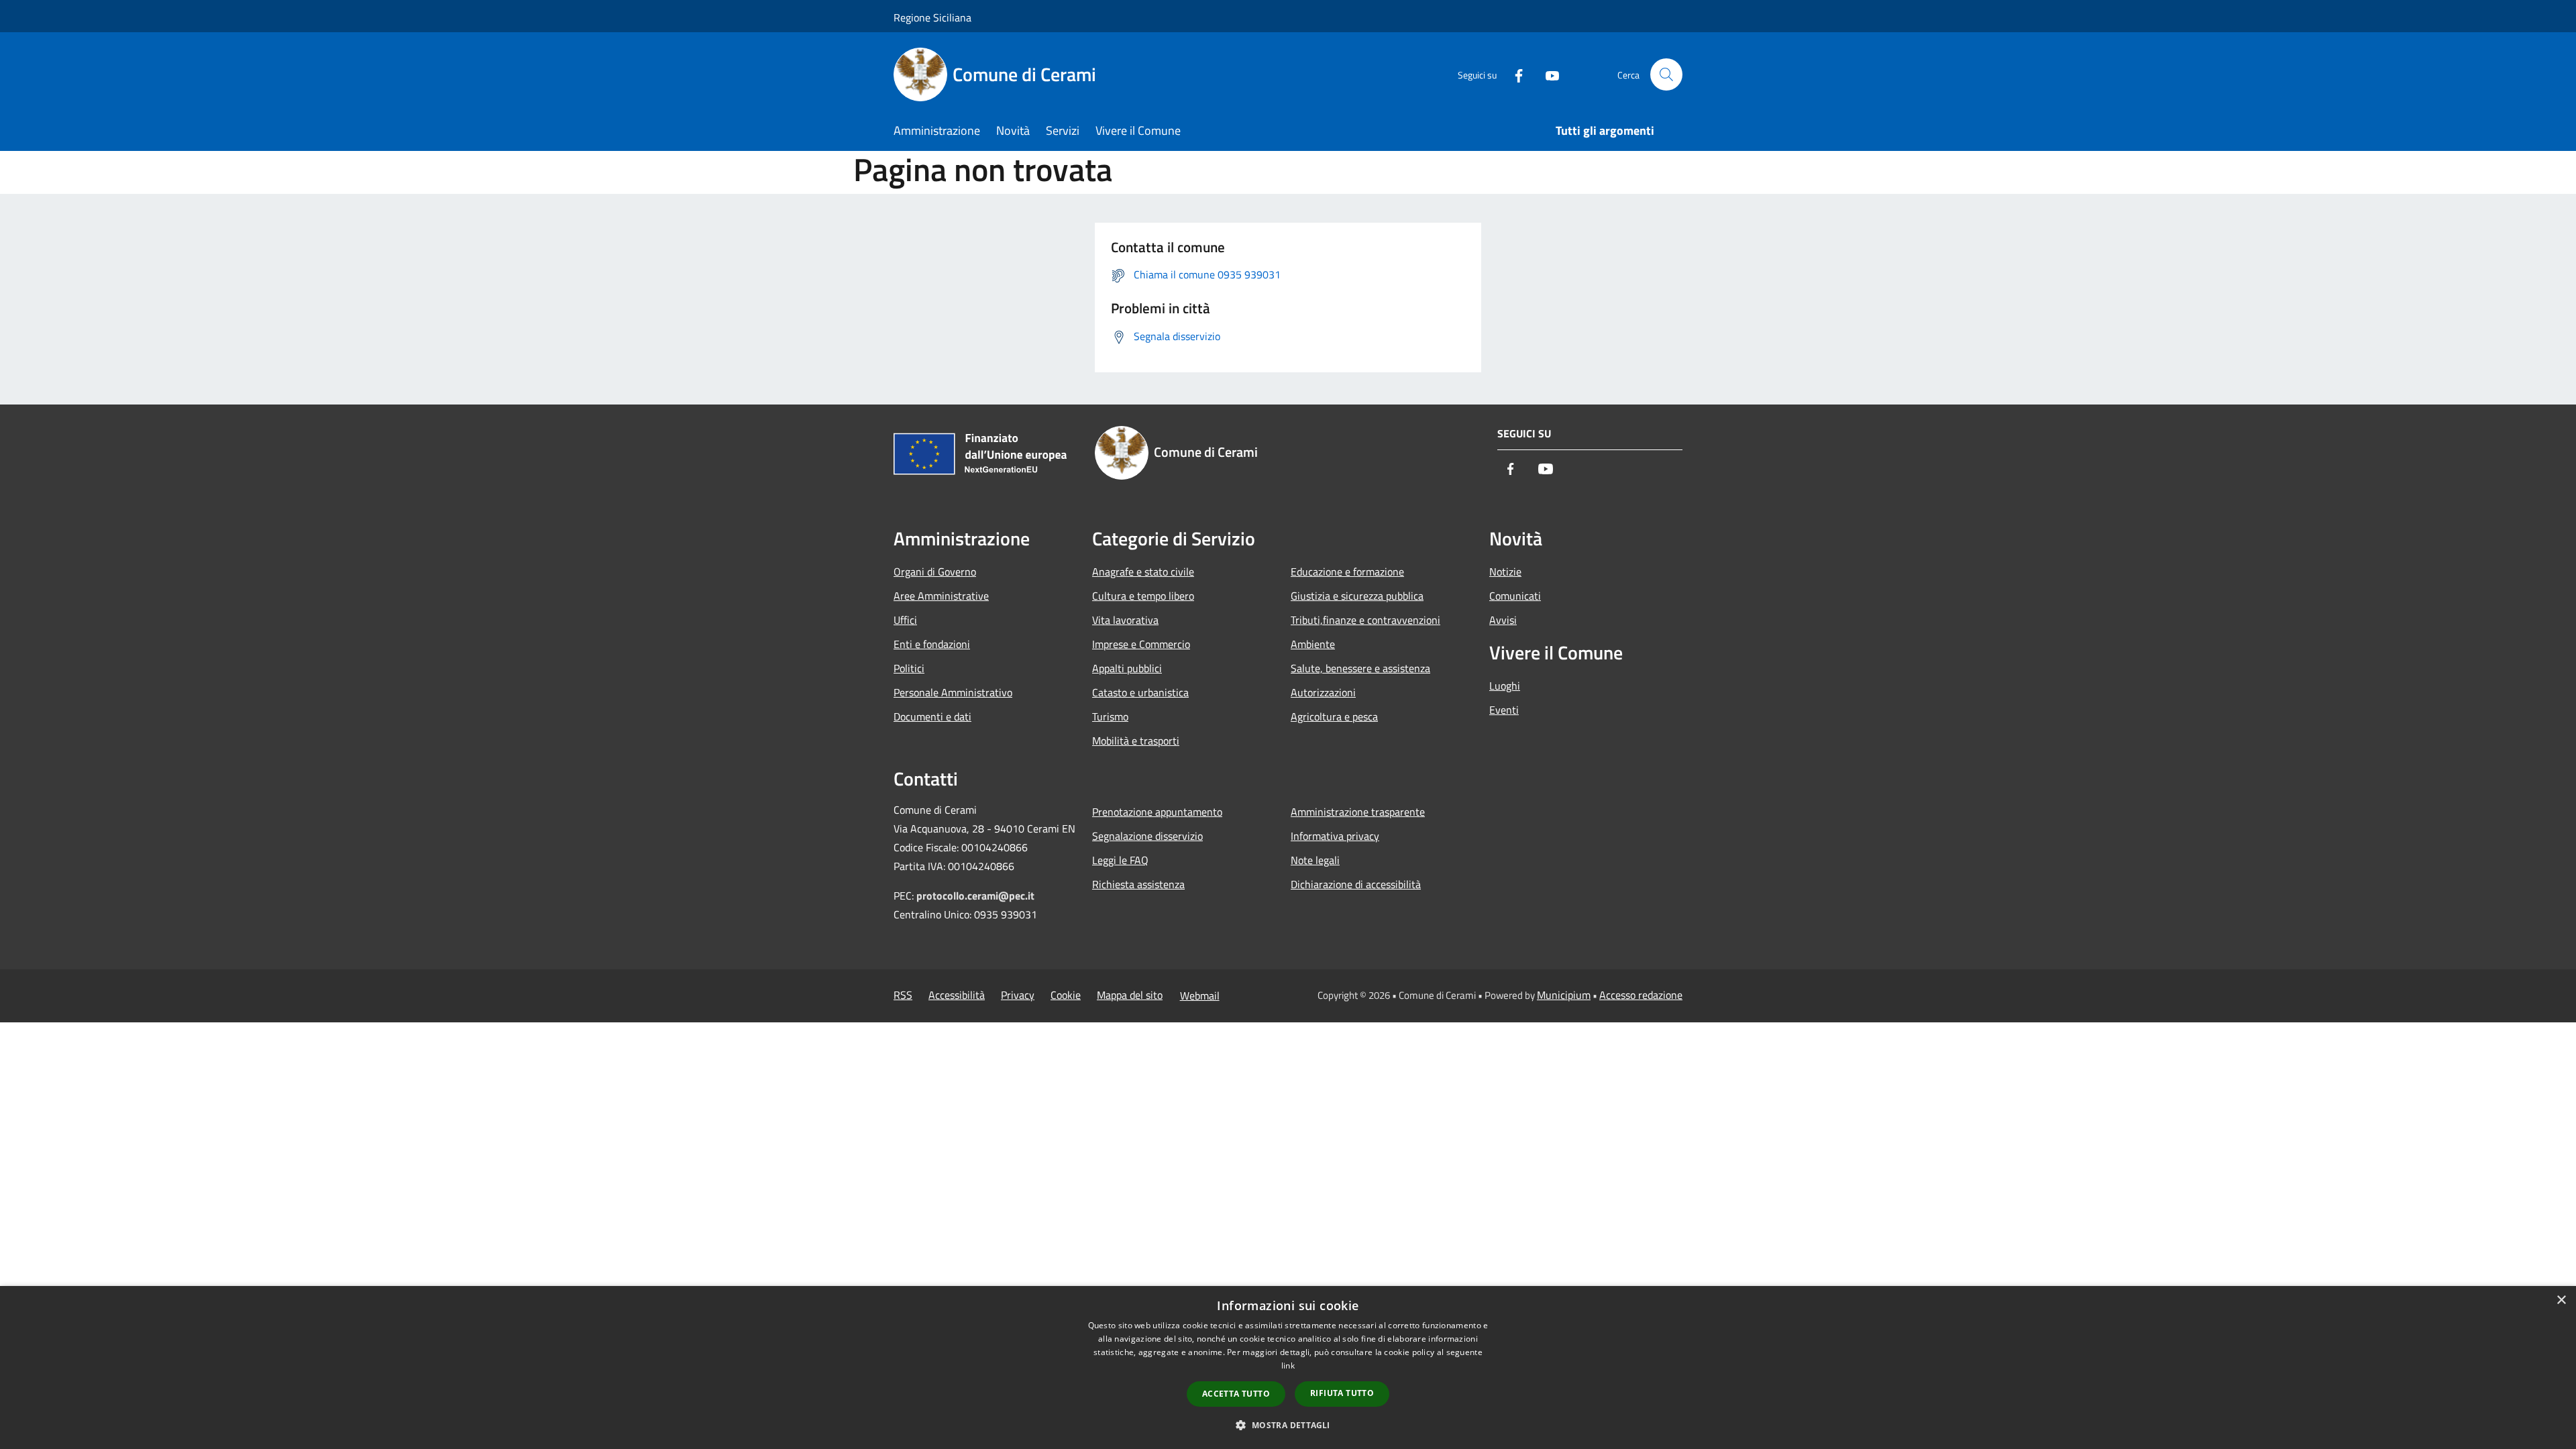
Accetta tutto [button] (1236, 1394)
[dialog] (1288, 1367)
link (1288, 1365)
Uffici (905, 620)
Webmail (1200, 996)
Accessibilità (957, 995)
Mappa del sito (1130, 995)
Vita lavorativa (1125, 620)
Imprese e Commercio (1141, 644)
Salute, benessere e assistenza (1360, 668)
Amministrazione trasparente (1358, 812)
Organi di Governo (935, 572)
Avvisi (1503, 620)
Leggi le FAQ (1120, 860)
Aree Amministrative (941, 596)
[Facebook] (1513, 74)
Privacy (1018, 995)
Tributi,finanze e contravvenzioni (1365, 620)
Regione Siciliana (932, 17)
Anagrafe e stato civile (1143, 572)
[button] (1288, 1425)
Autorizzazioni (1323, 692)
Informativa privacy (1335, 836)
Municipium (1564, 995)
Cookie (1066, 995)
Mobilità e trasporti (1136, 741)
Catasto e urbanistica (1140, 692)
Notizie (1505, 572)
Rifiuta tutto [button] (1342, 1393)
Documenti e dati (932, 716)
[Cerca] (1666, 74)
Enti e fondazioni (932, 644)
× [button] (2561, 1300)
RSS (903, 995)
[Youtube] (1547, 74)
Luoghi (1505, 686)
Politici (909, 668)
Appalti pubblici (1127, 668)
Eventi (1504, 710)
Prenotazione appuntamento (1157, 812)
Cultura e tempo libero (1143, 596)
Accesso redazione (1641, 995)
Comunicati (1515, 596)
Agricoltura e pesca (1334, 716)
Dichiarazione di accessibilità (1356, 884)
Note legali (1315, 860)
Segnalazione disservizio (1147, 836)
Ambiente (1313, 644)
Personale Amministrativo (953, 692)
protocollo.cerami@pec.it (975, 896)
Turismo (1110, 716)
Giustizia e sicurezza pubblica (1357, 596)
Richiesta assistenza (1138, 884)
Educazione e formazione (1347, 572)
